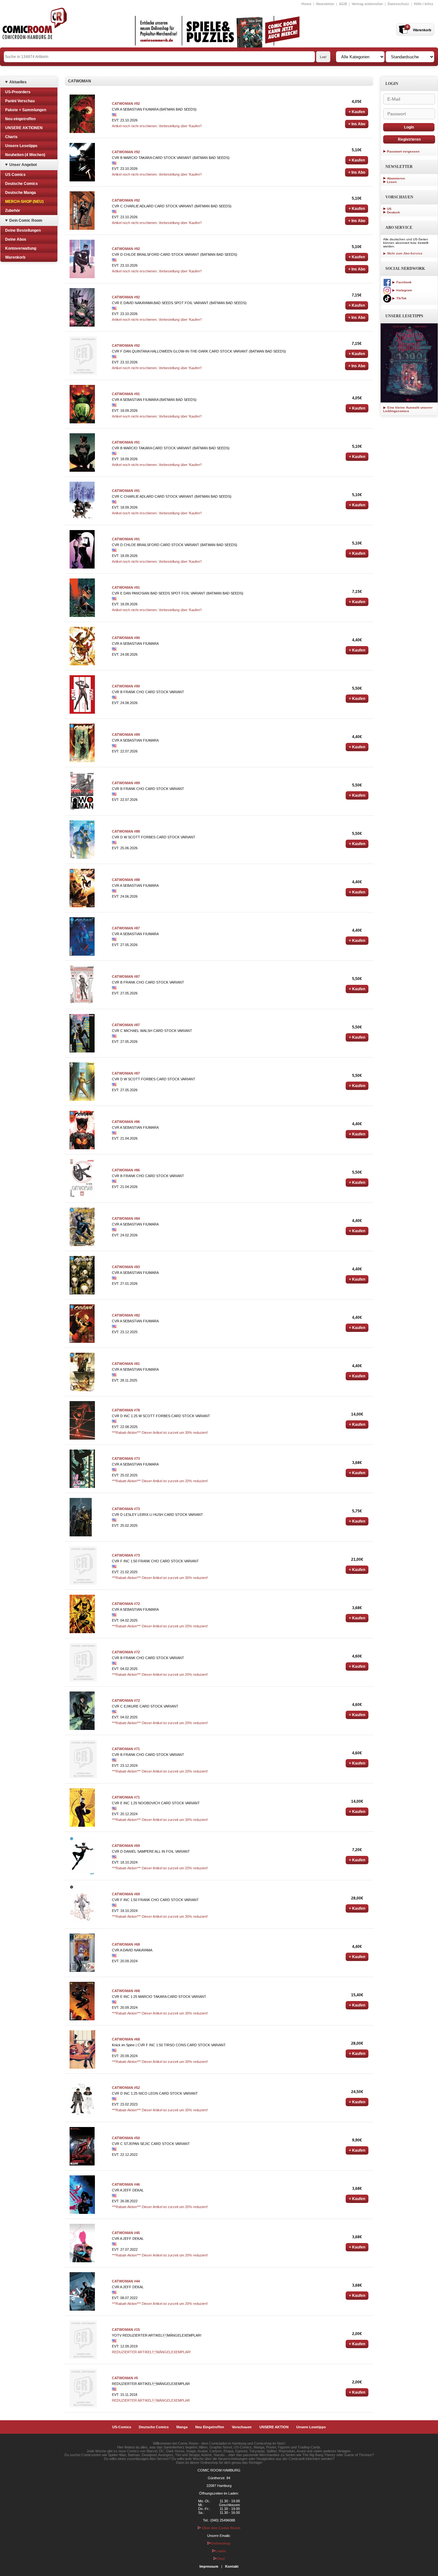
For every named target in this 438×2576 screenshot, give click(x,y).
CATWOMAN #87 (126, 928)
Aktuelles (18, 82)
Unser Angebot (23, 165)
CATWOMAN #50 (126, 2138)
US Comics (15, 175)
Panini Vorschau (20, 101)
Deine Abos (16, 239)
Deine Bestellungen (23, 230)
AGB (343, 4)
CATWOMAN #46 (126, 2184)
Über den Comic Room (221, 2528)
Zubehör (13, 211)
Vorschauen (242, 2427)
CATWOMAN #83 (126, 1267)
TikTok (401, 298)
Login (409, 127)
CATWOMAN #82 (126, 1315)
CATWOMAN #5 (125, 2378)
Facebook (404, 282)
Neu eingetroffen (20, 119)
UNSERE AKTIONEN (24, 128)
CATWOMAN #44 (126, 2281)
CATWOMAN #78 (126, 1410)
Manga (182, 2427)
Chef (221, 2559)
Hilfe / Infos (424, 4)
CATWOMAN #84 (126, 1218)
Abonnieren (396, 178)
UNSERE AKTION (274, 2427)
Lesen (392, 182)
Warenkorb (15, 257)
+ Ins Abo (357, 124)
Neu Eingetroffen (210, 2427)
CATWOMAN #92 (126, 104)
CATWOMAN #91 (126, 394)
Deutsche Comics (21, 184)
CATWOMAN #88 (126, 831)
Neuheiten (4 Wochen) (25, 155)
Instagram (404, 290)
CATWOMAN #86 (126, 1122)
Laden (221, 2551)
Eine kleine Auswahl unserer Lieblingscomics (408, 409)
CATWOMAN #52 (126, 2088)
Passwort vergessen (403, 151)
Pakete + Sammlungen (26, 110)
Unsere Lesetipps (21, 146)
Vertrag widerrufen (367, 4)
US (389, 209)
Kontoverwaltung (21, 248)
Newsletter (325, 4)
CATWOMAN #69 (126, 1846)
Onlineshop (221, 2543)
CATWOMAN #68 (126, 1944)
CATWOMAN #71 (126, 1749)
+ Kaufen (357, 112)
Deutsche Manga (21, 193)
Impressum (209, 2566)
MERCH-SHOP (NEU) (24, 202)
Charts (11, 137)
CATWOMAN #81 (126, 1364)
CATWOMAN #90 (126, 638)
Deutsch (393, 212)
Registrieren (409, 139)
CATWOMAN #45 (126, 2233)
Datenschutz (398, 4)
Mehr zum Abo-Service (404, 253)
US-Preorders (18, 92)
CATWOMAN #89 (126, 735)
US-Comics (122, 2427)
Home (306, 4)
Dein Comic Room (26, 220)
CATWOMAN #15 (126, 2330)
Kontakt (232, 2566)
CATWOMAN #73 (126, 1458)
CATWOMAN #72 (126, 1604)
